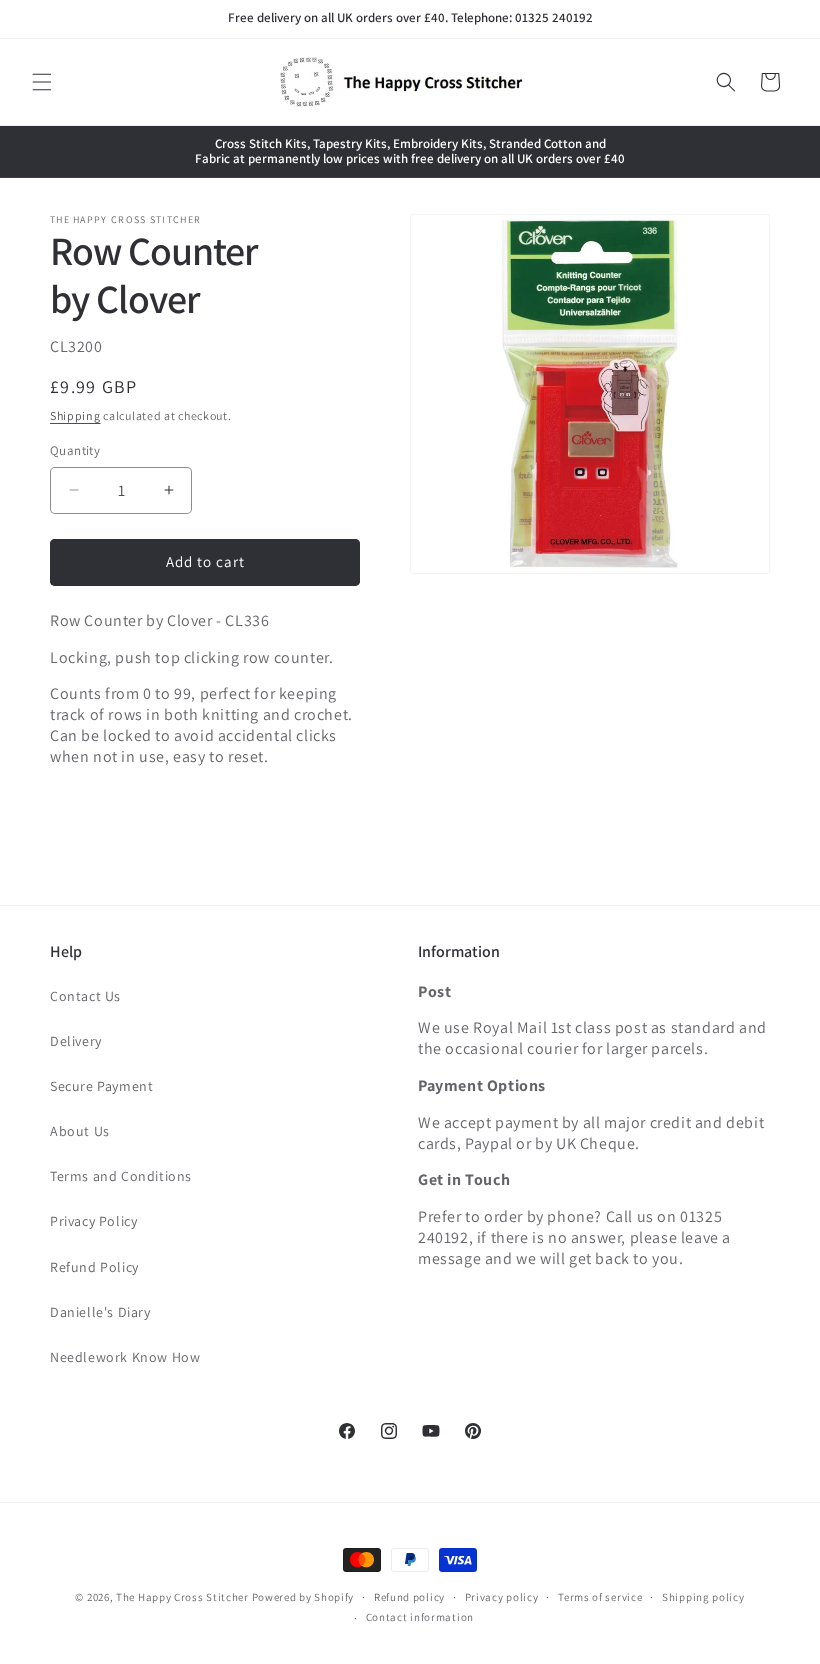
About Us (80, 1131)
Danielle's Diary (100, 1312)
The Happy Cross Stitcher (182, 1597)
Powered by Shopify (303, 1597)
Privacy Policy (93, 1221)
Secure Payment (101, 1086)
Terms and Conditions (121, 1176)
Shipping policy (703, 1597)
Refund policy (409, 1597)
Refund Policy (94, 1267)
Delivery (76, 1041)
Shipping (75, 415)
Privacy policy (502, 1597)
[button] (42, 82)
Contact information (420, 1617)
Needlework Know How (125, 1357)
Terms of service (600, 1597)
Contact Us (85, 996)
